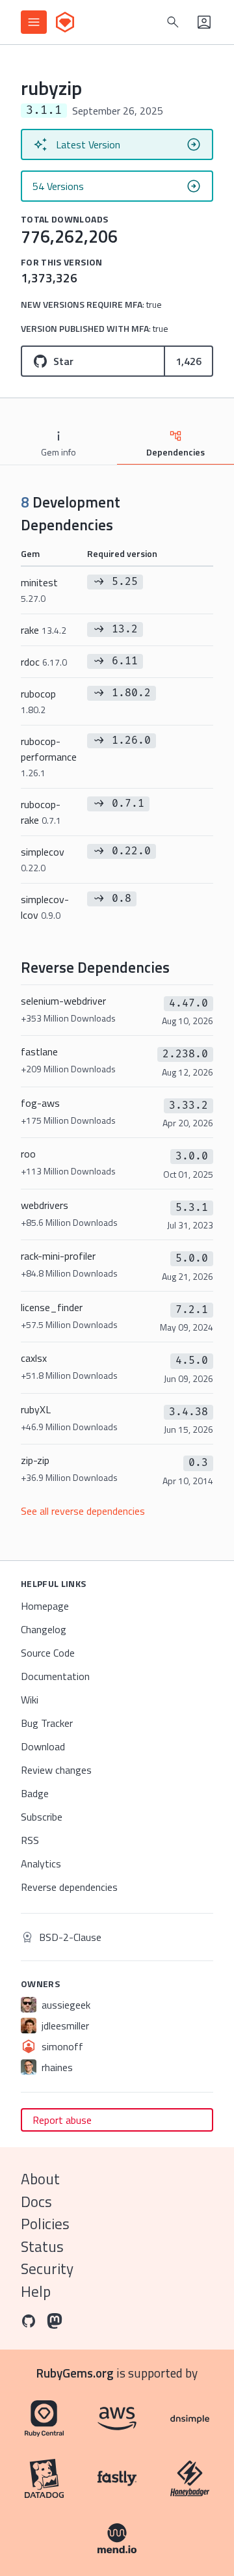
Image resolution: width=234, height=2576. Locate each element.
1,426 (188, 361)
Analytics (41, 1864)
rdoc (44, 662)
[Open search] (173, 22)
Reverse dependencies (69, 1887)
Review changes (56, 1770)
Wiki (30, 1700)
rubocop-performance (49, 756)
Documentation (55, 1676)
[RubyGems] (65, 22)
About (40, 2179)
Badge (35, 1793)
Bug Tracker (47, 1723)
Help (36, 2291)
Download (43, 1746)
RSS (30, 1840)
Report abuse (62, 2120)
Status (42, 2246)
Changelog (44, 1629)
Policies (45, 2224)
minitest (39, 590)
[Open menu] (34, 22)
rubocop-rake (41, 812)
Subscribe (42, 1817)
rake (44, 630)
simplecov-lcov (45, 907)
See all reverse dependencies (83, 1511)
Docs (36, 2202)
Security (47, 2269)
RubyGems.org (75, 2373)
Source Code (48, 1653)
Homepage (45, 1606)
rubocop (38, 701)
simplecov (43, 859)
